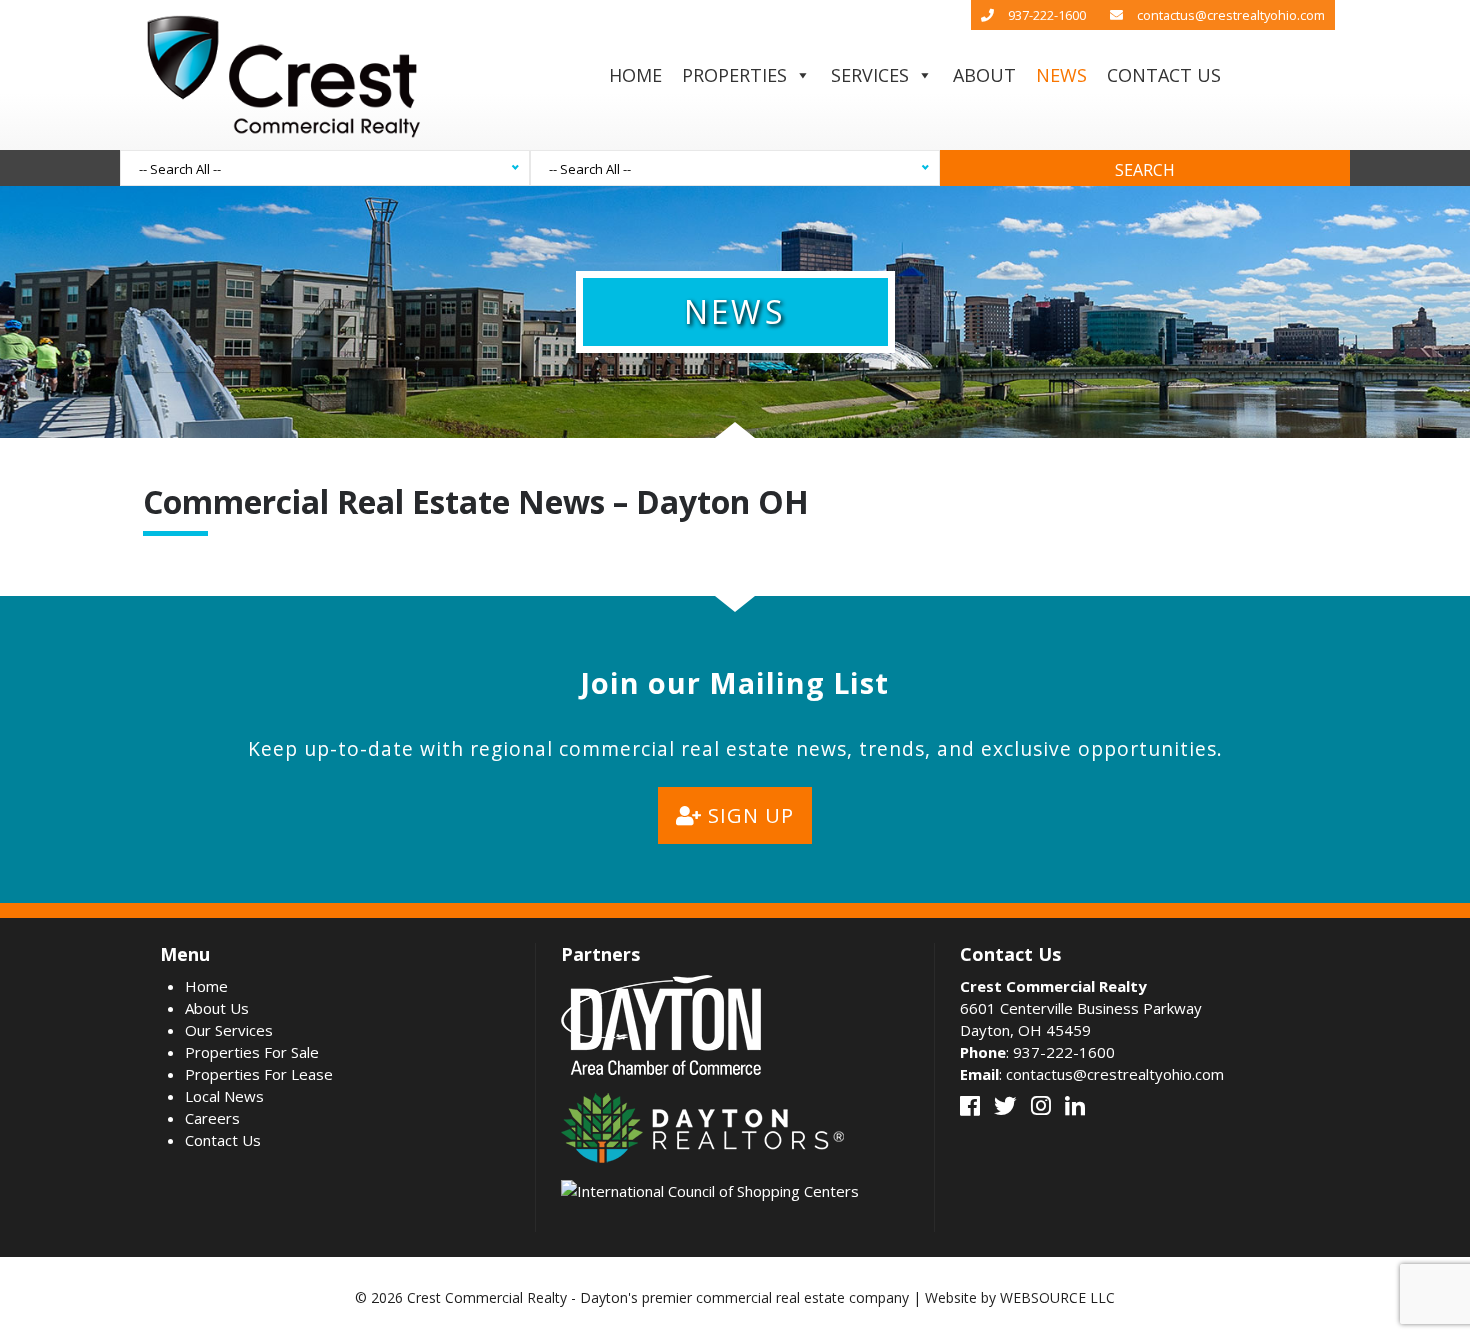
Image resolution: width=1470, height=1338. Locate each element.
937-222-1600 (1047, 15)
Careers (212, 1118)
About (984, 75)
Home (635, 75)
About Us (217, 1008)
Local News (224, 1096)
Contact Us (1164, 75)
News (1061, 75)
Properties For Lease (259, 1074)
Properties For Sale (252, 1052)
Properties (734, 75)
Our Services (229, 1030)
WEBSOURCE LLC (1057, 1297)
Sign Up (748, 815)
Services (870, 75)
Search (1145, 170)
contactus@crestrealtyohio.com (1231, 15)
